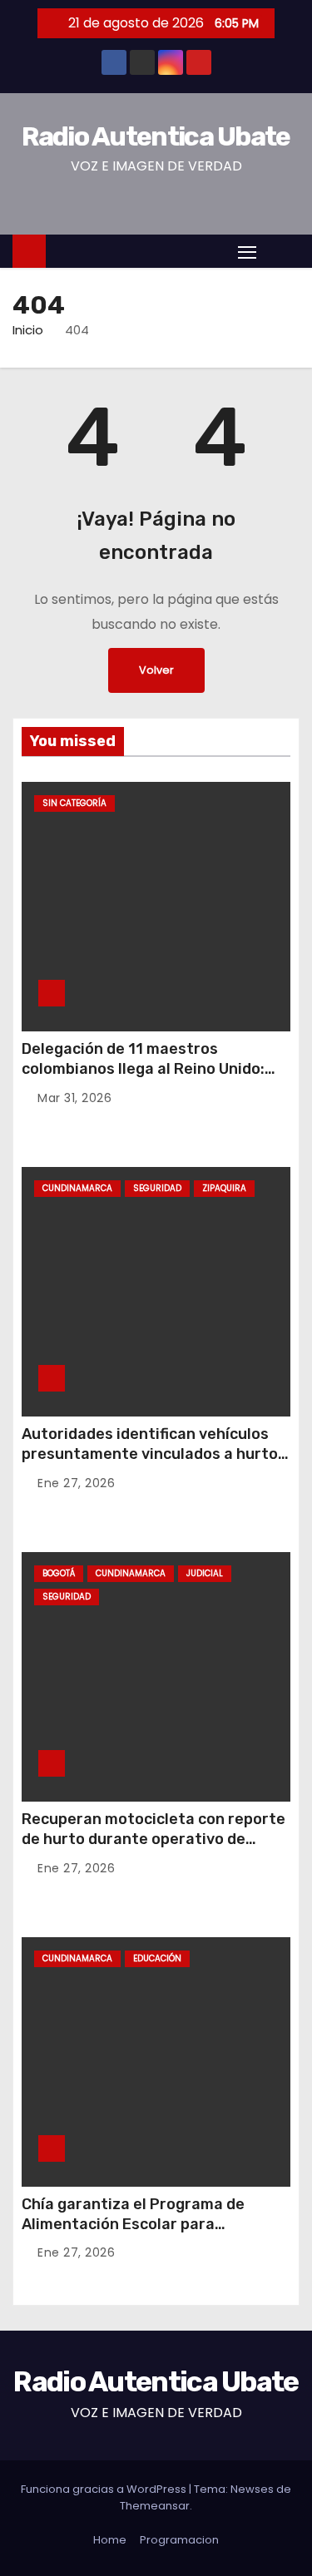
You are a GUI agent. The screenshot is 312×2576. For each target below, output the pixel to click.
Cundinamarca (77, 1188)
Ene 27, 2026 (76, 1483)
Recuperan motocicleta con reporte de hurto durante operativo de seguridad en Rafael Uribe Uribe (154, 1839)
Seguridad (157, 1188)
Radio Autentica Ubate (156, 136)
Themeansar (155, 2506)
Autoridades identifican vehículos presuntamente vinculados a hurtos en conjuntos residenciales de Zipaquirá (154, 1464)
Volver (156, 670)
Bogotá (59, 1573)
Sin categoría (74, 803)
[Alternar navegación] (247, 252)
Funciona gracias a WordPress (105, 2489)
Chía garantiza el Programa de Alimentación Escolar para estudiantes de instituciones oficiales (133, 2234)
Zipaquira (224, 1188)
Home (110, 2540)
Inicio (28, 330)
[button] (282, 251)
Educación (157, 1958)
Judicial (205, 1573)
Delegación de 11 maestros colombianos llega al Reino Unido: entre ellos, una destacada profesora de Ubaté (143, 1079)
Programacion (179, 2540)
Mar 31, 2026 (74, 1098)
